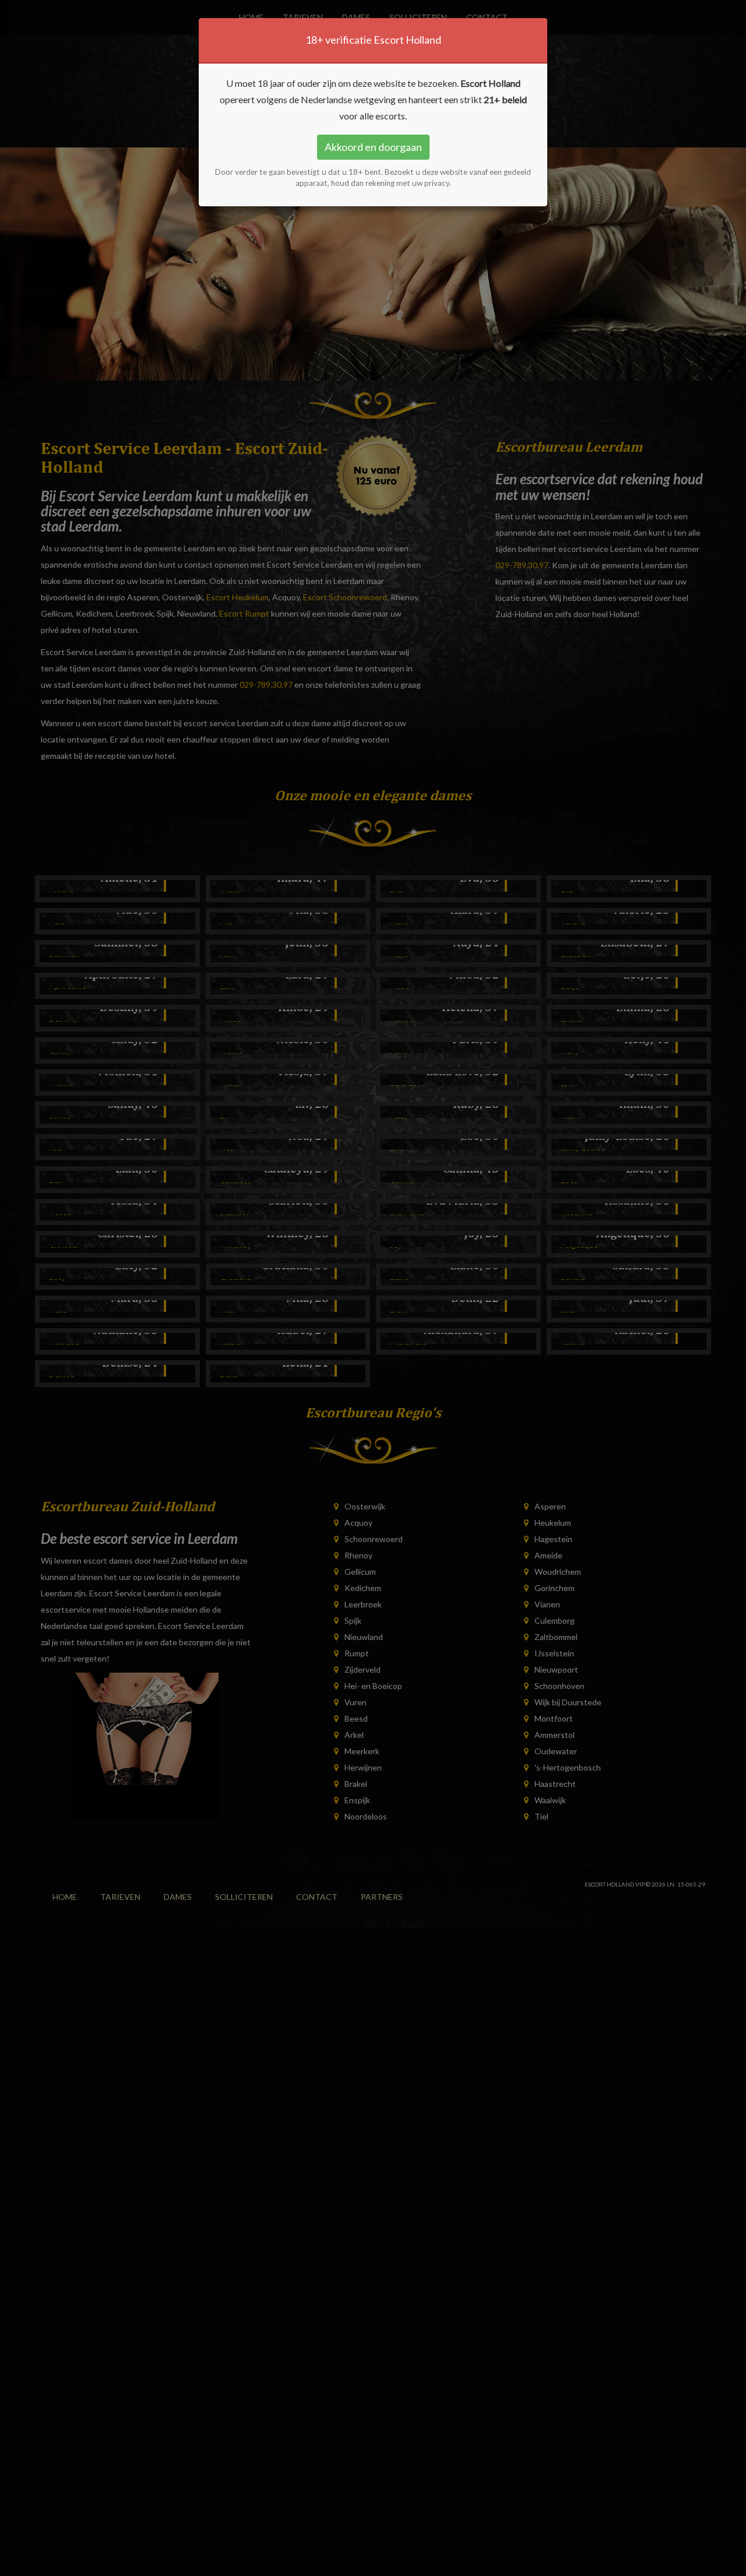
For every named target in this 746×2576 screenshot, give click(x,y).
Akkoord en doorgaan (373, 147)
